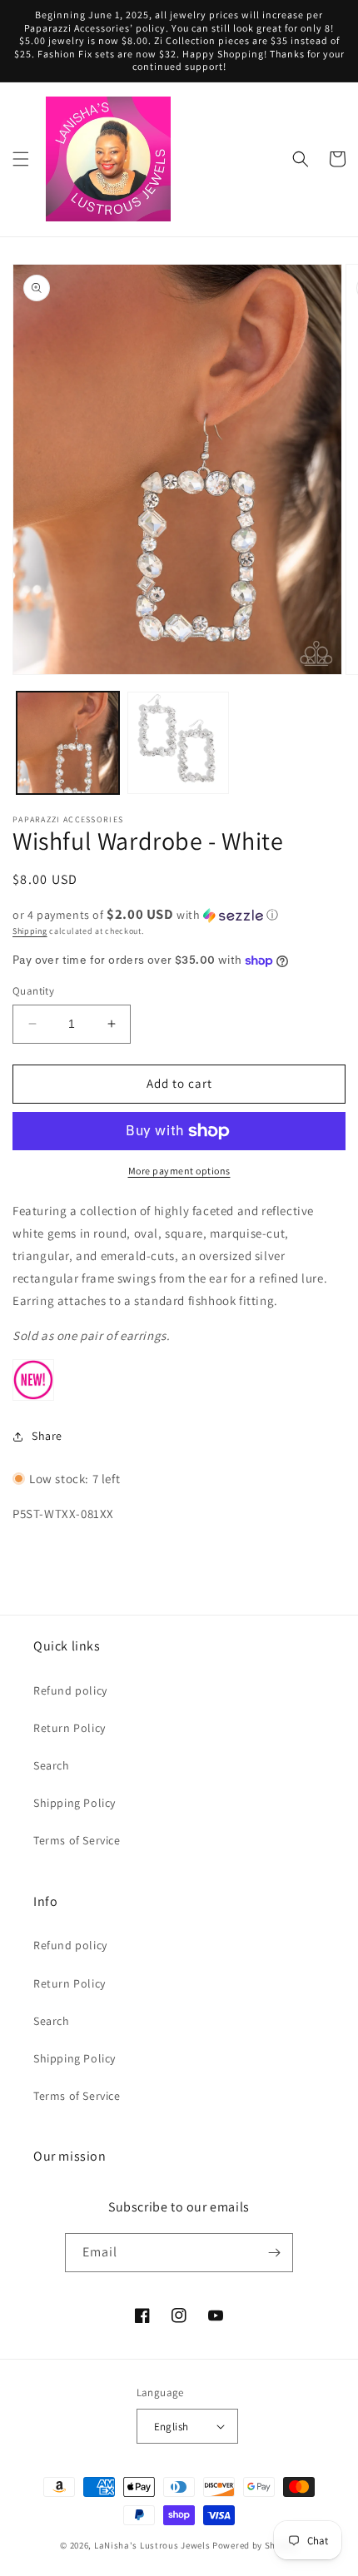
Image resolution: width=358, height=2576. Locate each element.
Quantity (33, 991)
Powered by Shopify (255, 2545)
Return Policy (70, 1728)
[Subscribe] (274, 2253)
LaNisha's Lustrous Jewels (152, 2545)
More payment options (179, 1171)
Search (52, 1765)
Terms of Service (77, 1840)
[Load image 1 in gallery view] (68, 743)
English (172, 2427)
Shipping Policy (75, 1803)
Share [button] (47, 1436)
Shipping (30, 931)
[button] (21, 159)
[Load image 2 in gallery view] (179, 743)
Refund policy (70, 1690)
